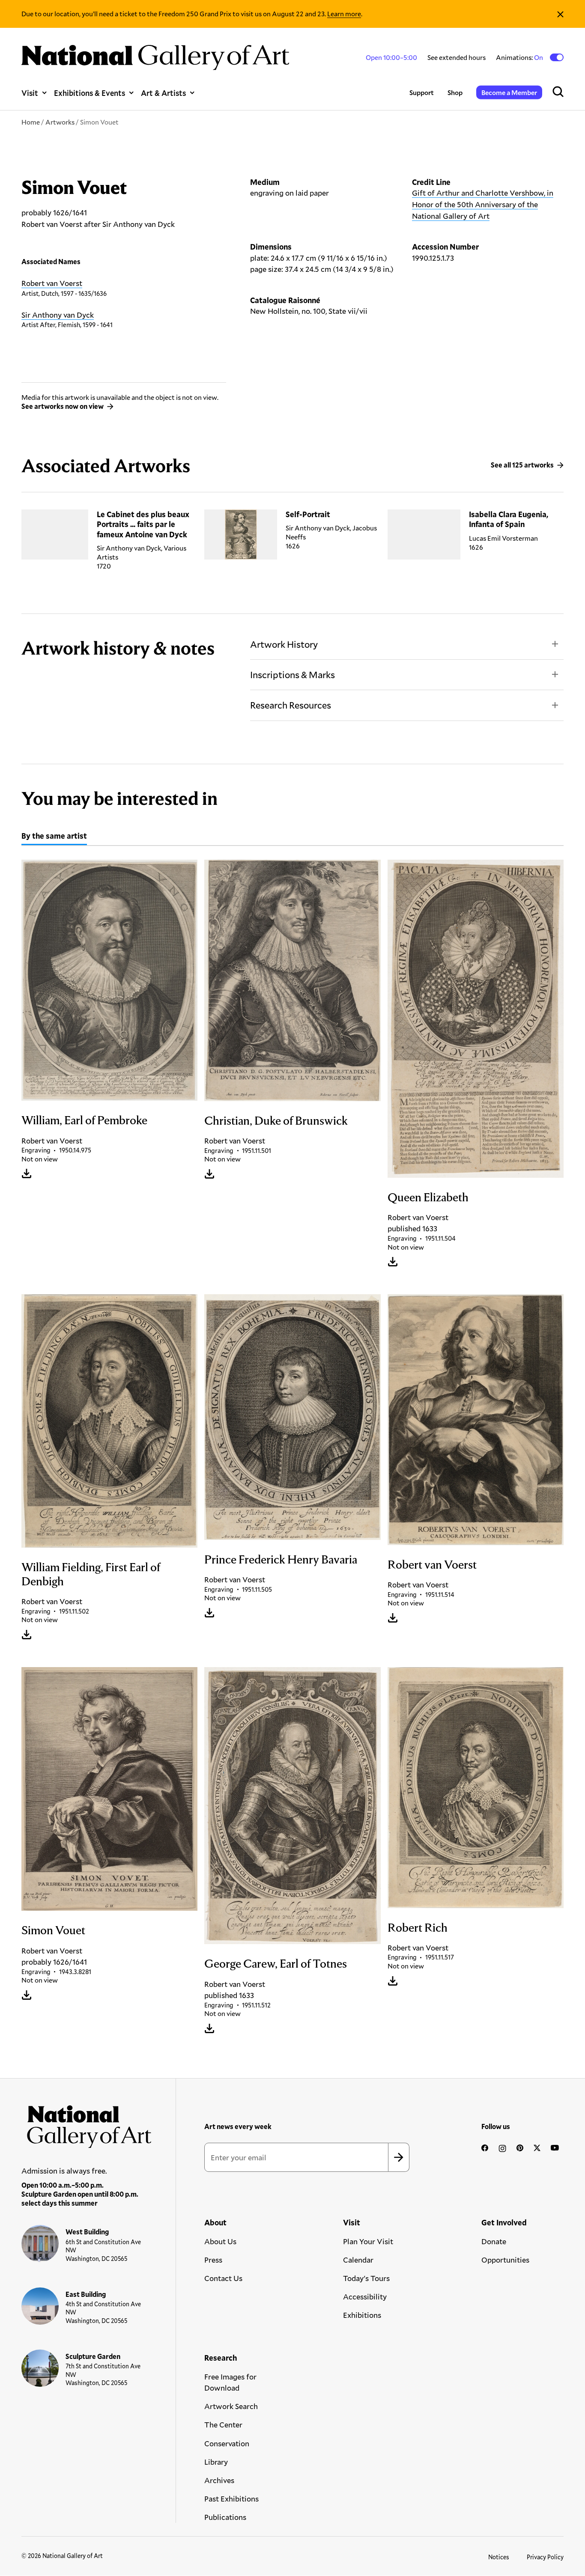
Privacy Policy (545, 2557)
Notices (499, 2557)
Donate (494, 2241)
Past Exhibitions (231, 2499)
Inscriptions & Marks (292, 675)
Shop (455, 92)
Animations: (520, 57)
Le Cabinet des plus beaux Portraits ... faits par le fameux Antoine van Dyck (143, 524)
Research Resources (291, 705)
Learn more (344, 13)
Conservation (227, 2443)
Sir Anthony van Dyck (58, 315)
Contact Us (223, 2278)
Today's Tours (366, 2278)
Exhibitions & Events (90, 93)
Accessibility (365, 2296)
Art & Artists (163, 93)
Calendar (358, 2260)
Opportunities (505, 2260)
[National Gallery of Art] (87, 2124)
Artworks (60, 122)
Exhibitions (362, 2315)
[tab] (54, 837)
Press (213, 2260)
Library (216, 2462)
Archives (219, 2480)
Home (31, 122)
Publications (225, 2517)
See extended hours (457, 57)
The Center (223, 2424)
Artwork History (284, 644)
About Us (220, 2241)
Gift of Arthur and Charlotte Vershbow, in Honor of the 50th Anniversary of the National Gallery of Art (483, 204)
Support (422, 92)
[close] (560, 14)
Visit (30, 93)
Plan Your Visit (368, 2241)
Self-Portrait (308, 514)
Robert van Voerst (52, 283)
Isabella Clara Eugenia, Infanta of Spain (509, 519)
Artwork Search (231, 2406)
